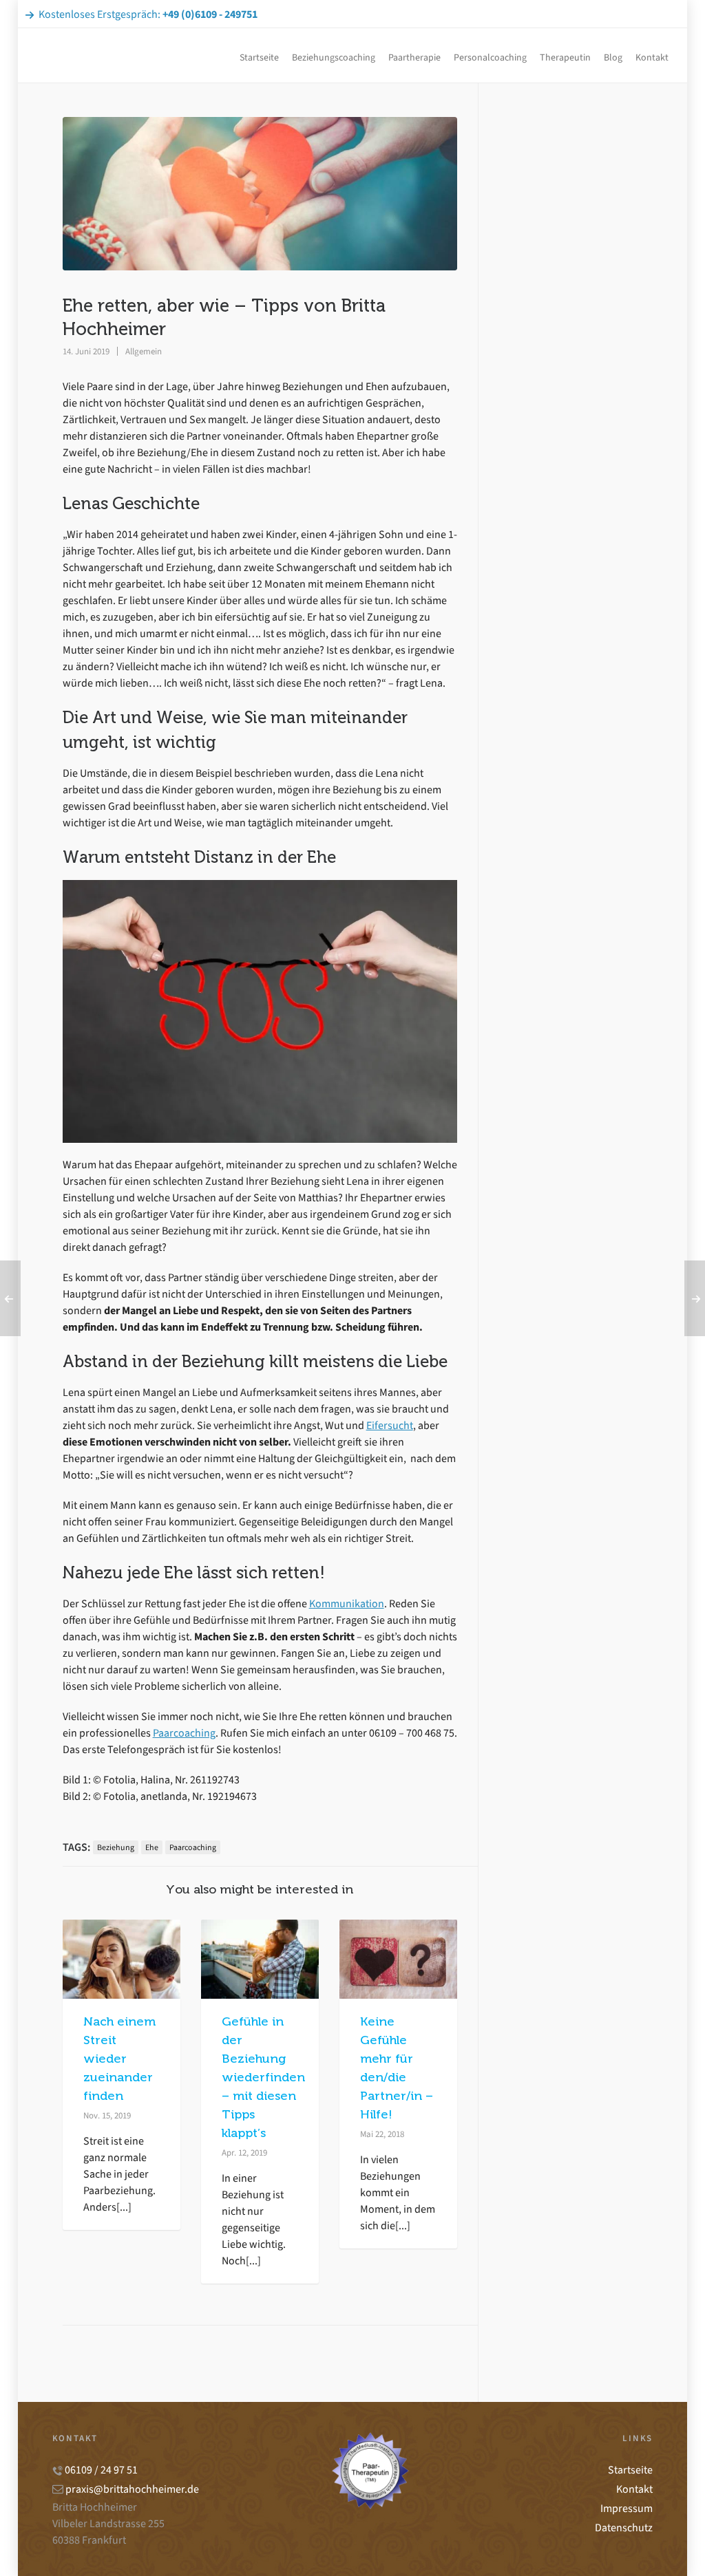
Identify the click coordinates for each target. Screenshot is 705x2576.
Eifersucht (390, 1425)
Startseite (630, 2470)
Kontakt (634, 2489)
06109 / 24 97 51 (101, 2470)
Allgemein (144, 351)
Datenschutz (624, 2527)
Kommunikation (347, 1603)
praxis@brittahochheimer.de (132, 2489)
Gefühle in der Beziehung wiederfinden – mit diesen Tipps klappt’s (263, 2077)
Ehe (152, 1847)
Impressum (627, 2508)
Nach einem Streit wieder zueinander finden (119, 2059)
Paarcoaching (184, 1733)
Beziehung (116, 1847)
